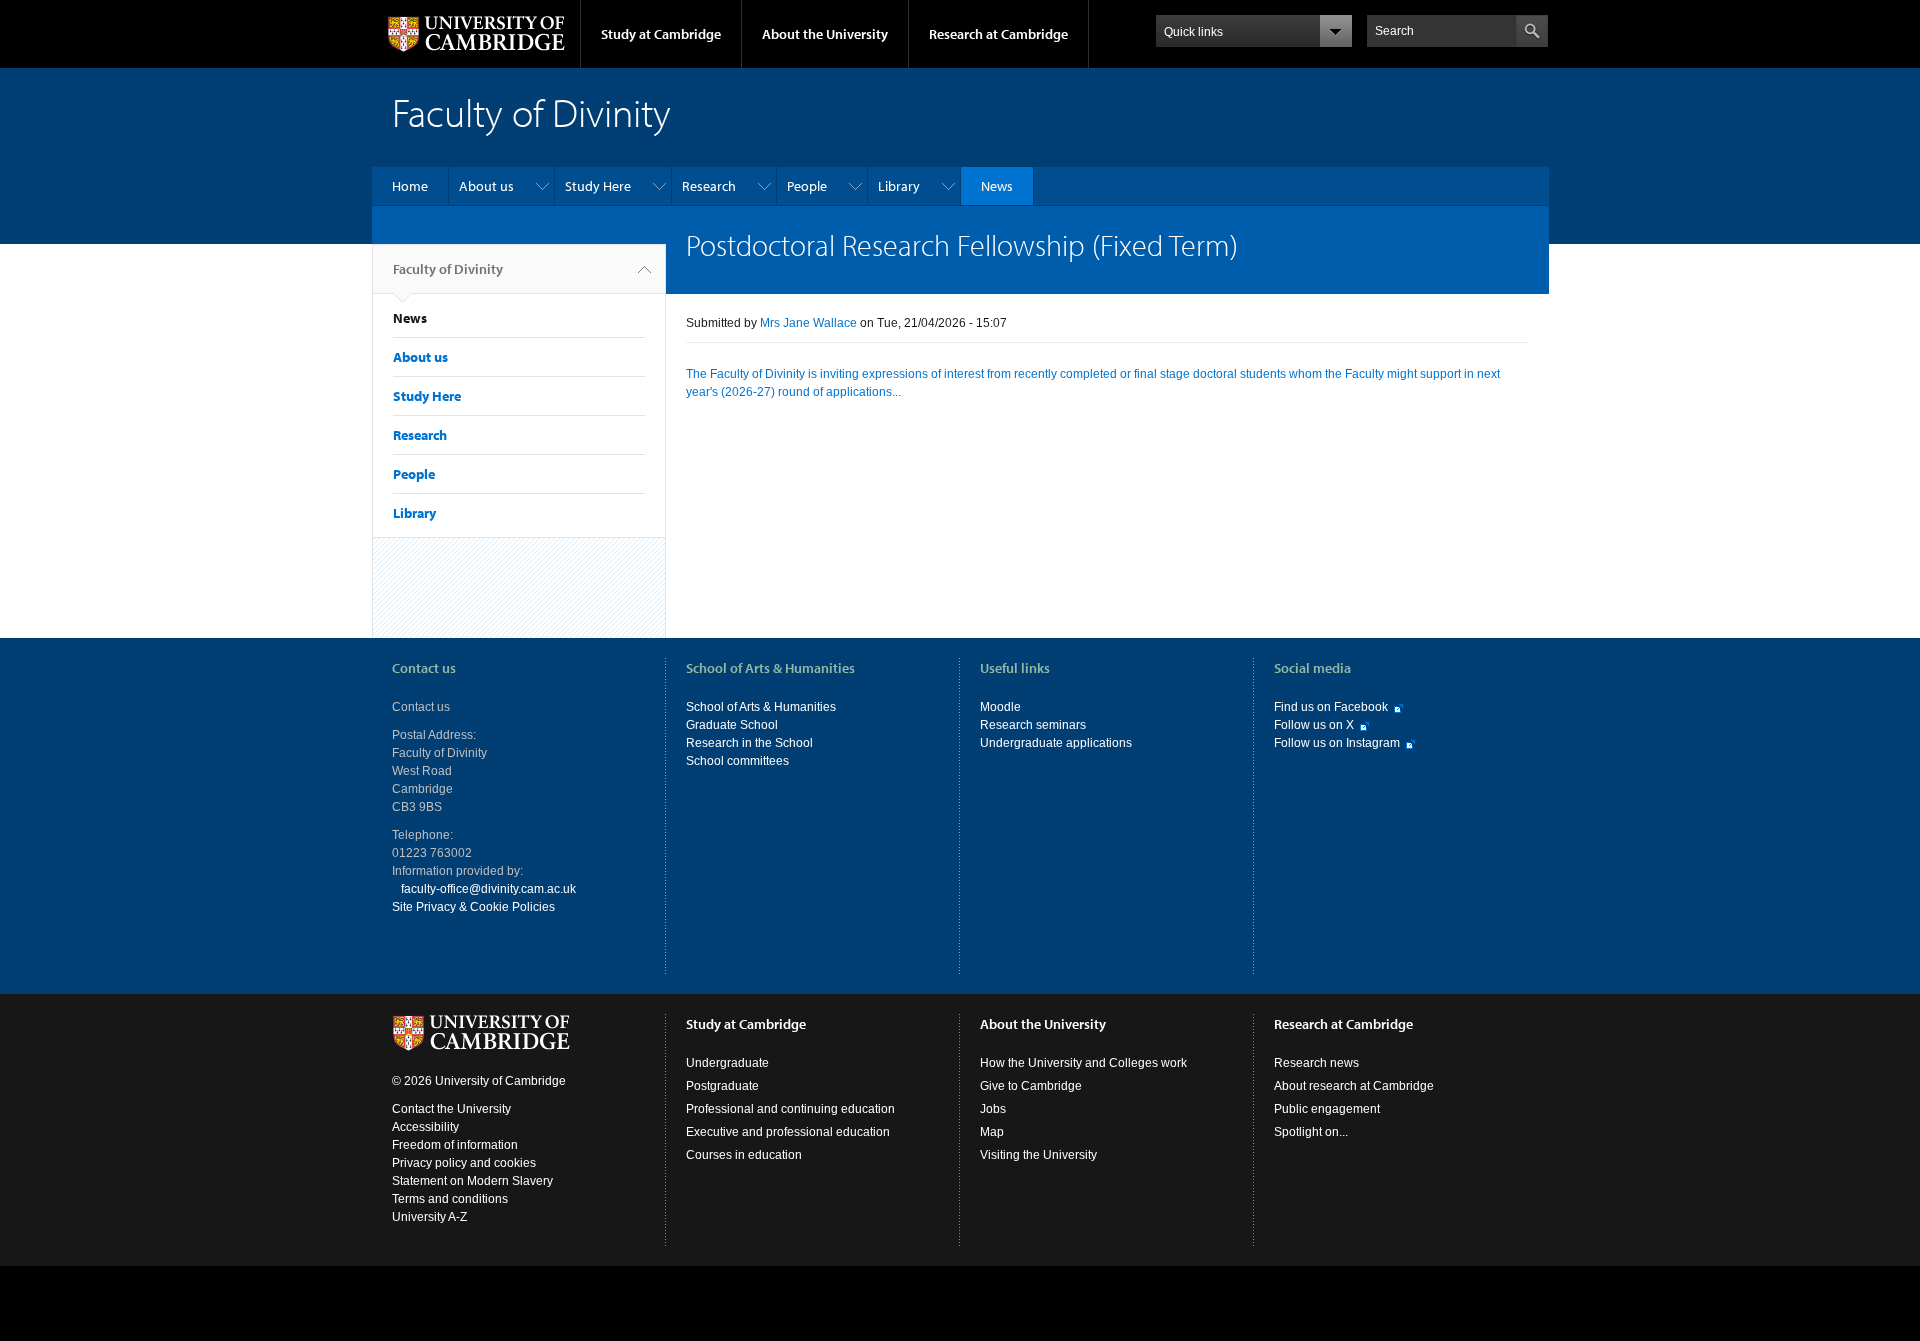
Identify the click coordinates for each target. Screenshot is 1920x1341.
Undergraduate (727, 1063)
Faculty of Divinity (448, 269)
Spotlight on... (1311, 1132)
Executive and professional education (788, 1132)
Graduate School (732, 725)
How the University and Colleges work (1083, 1063)
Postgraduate (722, 1086)
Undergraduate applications (1056, 743)
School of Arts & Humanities (761, 707)
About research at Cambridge (1354, 1086)
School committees (737, 761)
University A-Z (429, 1217)
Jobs (993, 1109)
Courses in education (744, 1155)
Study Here (598, 186)
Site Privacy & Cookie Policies (473, 907)
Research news (1316, 1063)
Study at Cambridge (661, 34)
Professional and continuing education (790, 1109)
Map (992, 1132)
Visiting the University (1038, 1155)
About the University (825, 34)
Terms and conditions (450, 1199)
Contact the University (451, 1109)
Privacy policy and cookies (464, 1163)
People (807, 186)
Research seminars (1033, 725)
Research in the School (749, 743)
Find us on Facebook (1331, 707)
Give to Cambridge (1031, 1086)
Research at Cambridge (998, 34)
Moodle (1000, 707)
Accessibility (425, 1127)
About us (486, 186)
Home (410, 186)
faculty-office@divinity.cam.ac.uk (488, 889)
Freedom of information (455, 1145)
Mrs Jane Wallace (808, 323)
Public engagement (1327, 1109)
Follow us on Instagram (1337, 743)
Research (709, 186)
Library (899, 186)
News (997, 186)
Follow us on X (1314, 725)
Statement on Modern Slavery (472, 1181)
